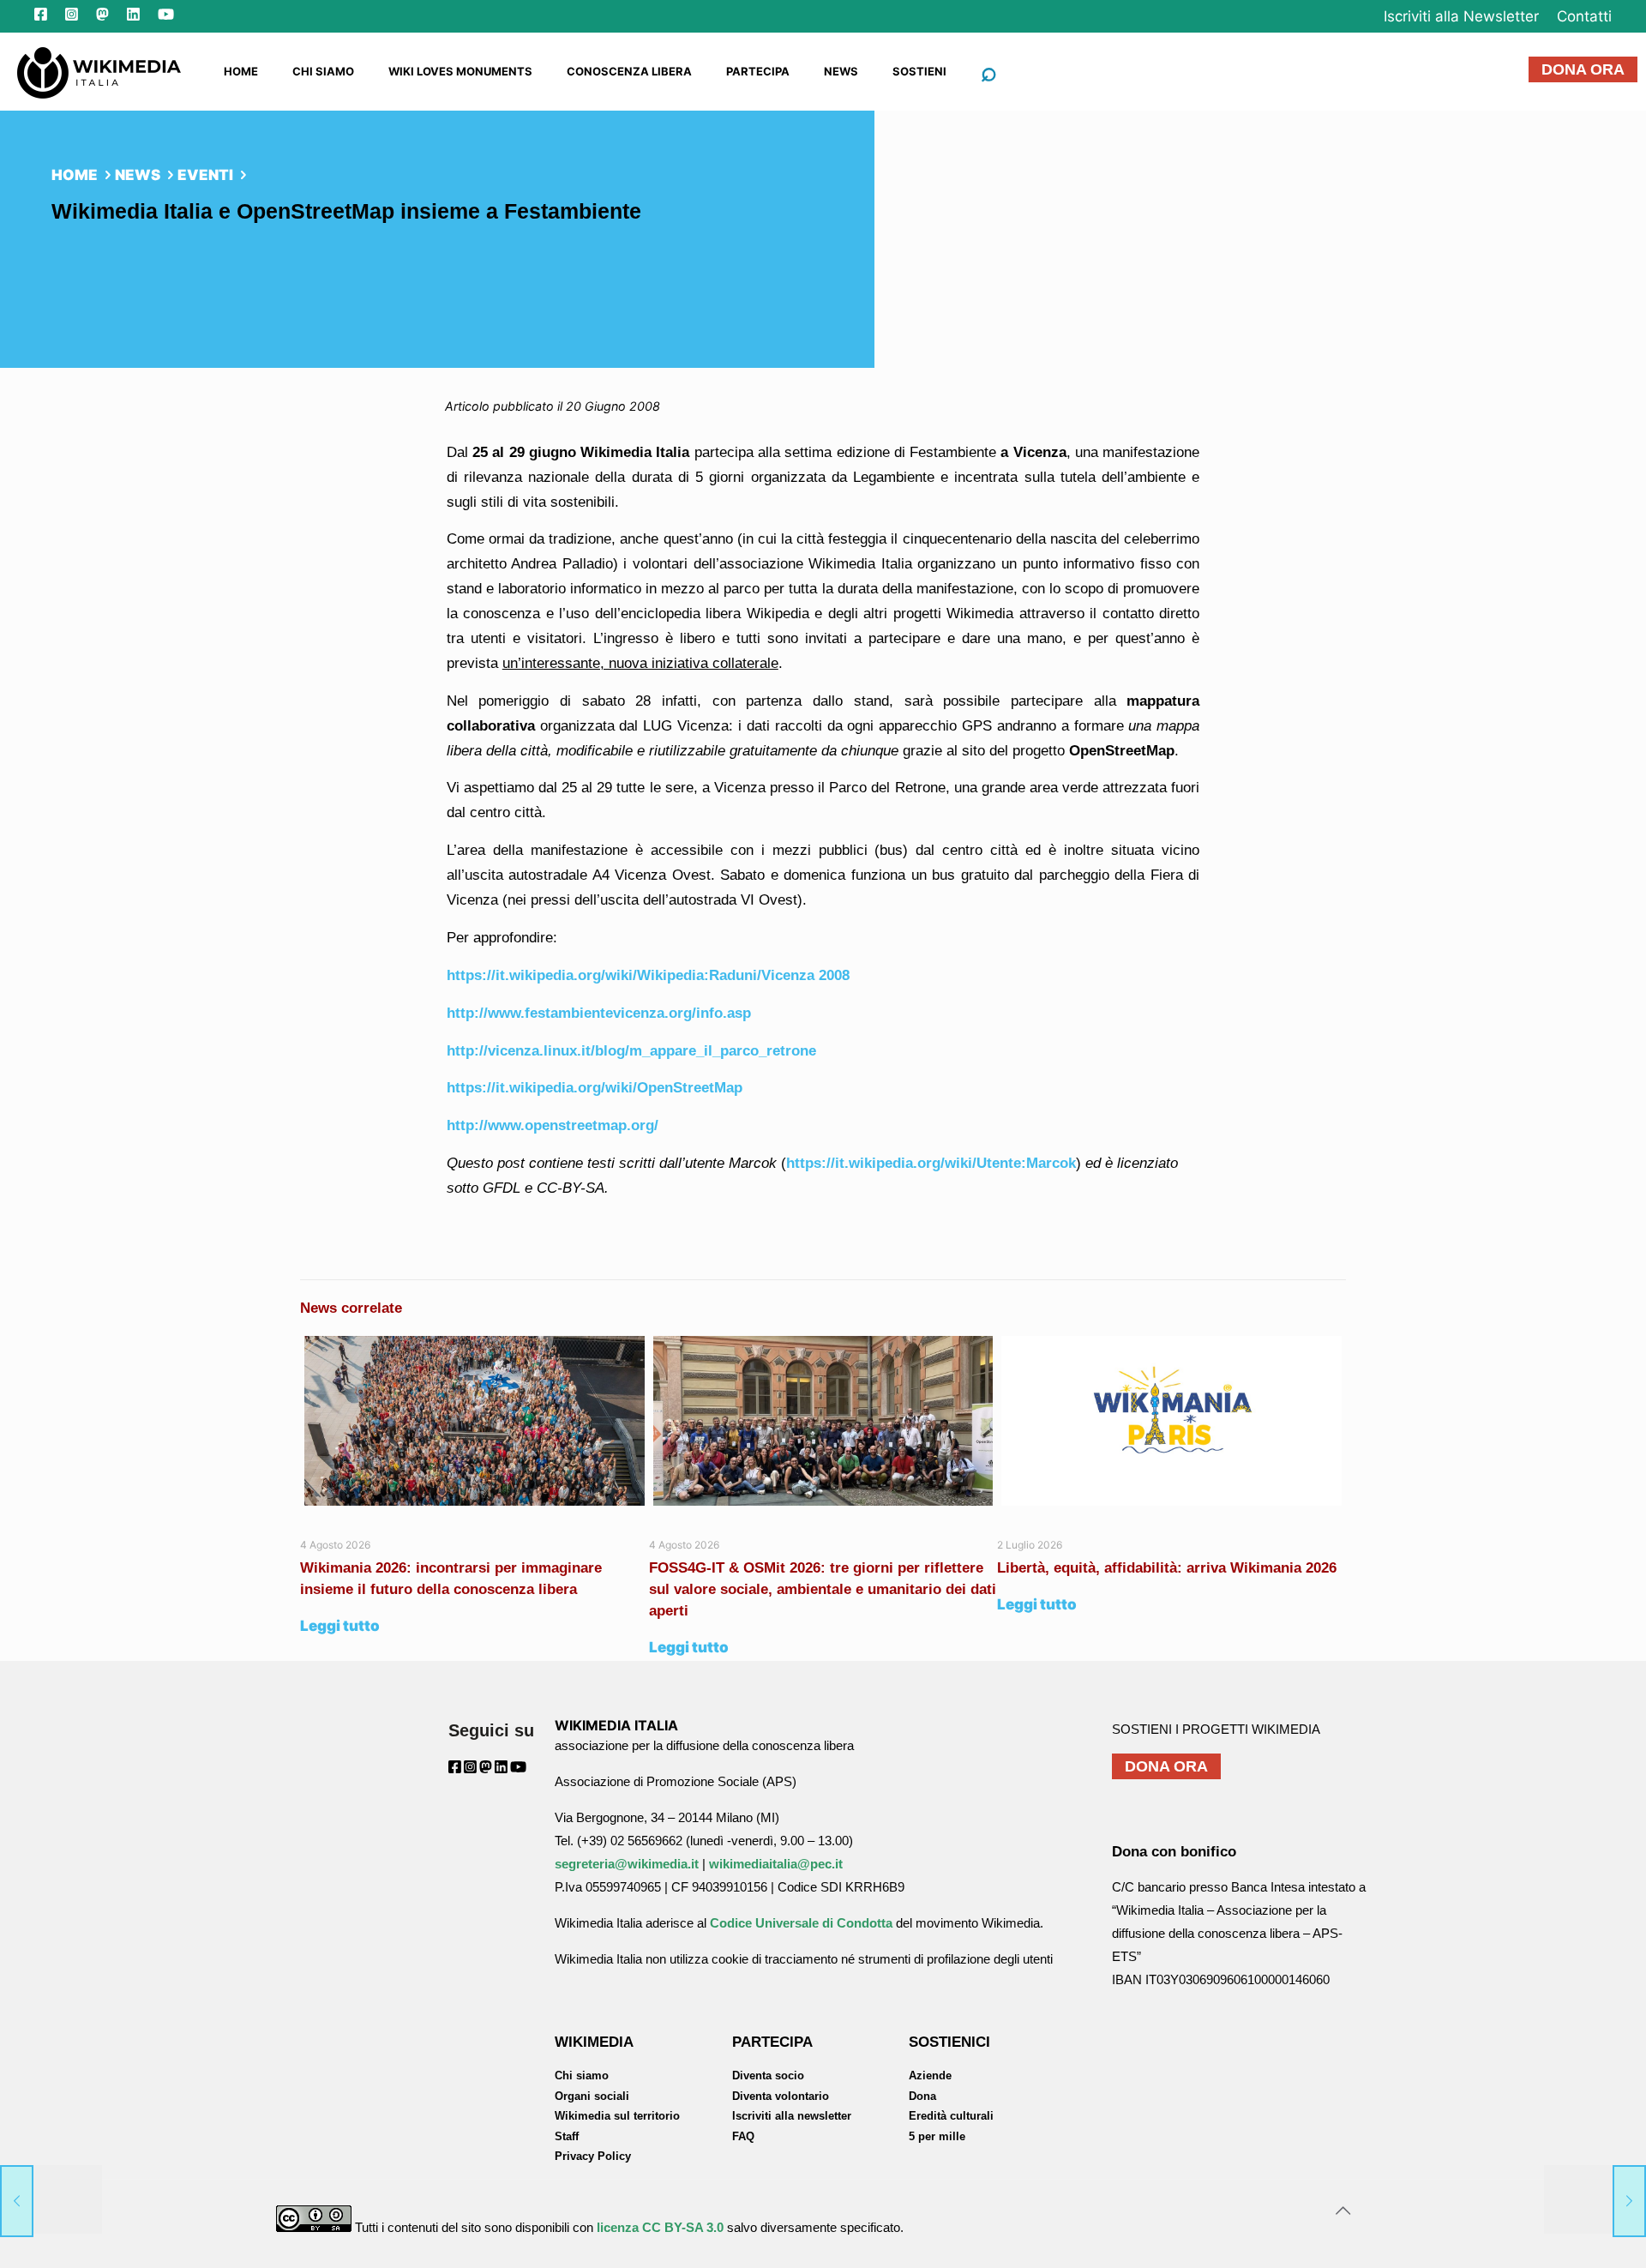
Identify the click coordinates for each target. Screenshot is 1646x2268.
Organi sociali (592, 2096)
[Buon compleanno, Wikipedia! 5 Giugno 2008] (51, 2199)
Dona (922, 2096)
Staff (567, 2136)
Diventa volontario (781, 2096)
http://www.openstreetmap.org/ (553, 1125)
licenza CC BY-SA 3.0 (660, 2227)
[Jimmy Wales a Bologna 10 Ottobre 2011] (1595, 2199)
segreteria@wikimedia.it (627, 1864)
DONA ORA (1583, 69)
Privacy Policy (593, 2156)
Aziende (930, 2075)
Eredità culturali (951, 2116)
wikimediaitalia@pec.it (776, 1864)
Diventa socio (768, 2075)
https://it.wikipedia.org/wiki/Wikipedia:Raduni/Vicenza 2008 (648, 975)
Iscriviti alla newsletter (792, 2116)
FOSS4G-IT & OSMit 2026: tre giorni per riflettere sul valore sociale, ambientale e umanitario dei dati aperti (823, 1589)
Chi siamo (582, 2075)
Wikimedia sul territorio (617, 2116)
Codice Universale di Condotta (801, 1923)
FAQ (743, 2136)
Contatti (1584, 16)
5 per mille (937, 2136)
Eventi (205, 175)
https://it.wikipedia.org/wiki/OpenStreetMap (595, 1088)
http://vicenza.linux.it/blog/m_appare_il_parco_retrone (631, 1051)
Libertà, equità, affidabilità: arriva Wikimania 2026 (1167, 1568)
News (138, 175)
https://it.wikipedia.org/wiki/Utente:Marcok (931, 1163)
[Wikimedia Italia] (99, 71)
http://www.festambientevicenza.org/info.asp (599, 1013)
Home (75, 175)
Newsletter (1461, 16)
